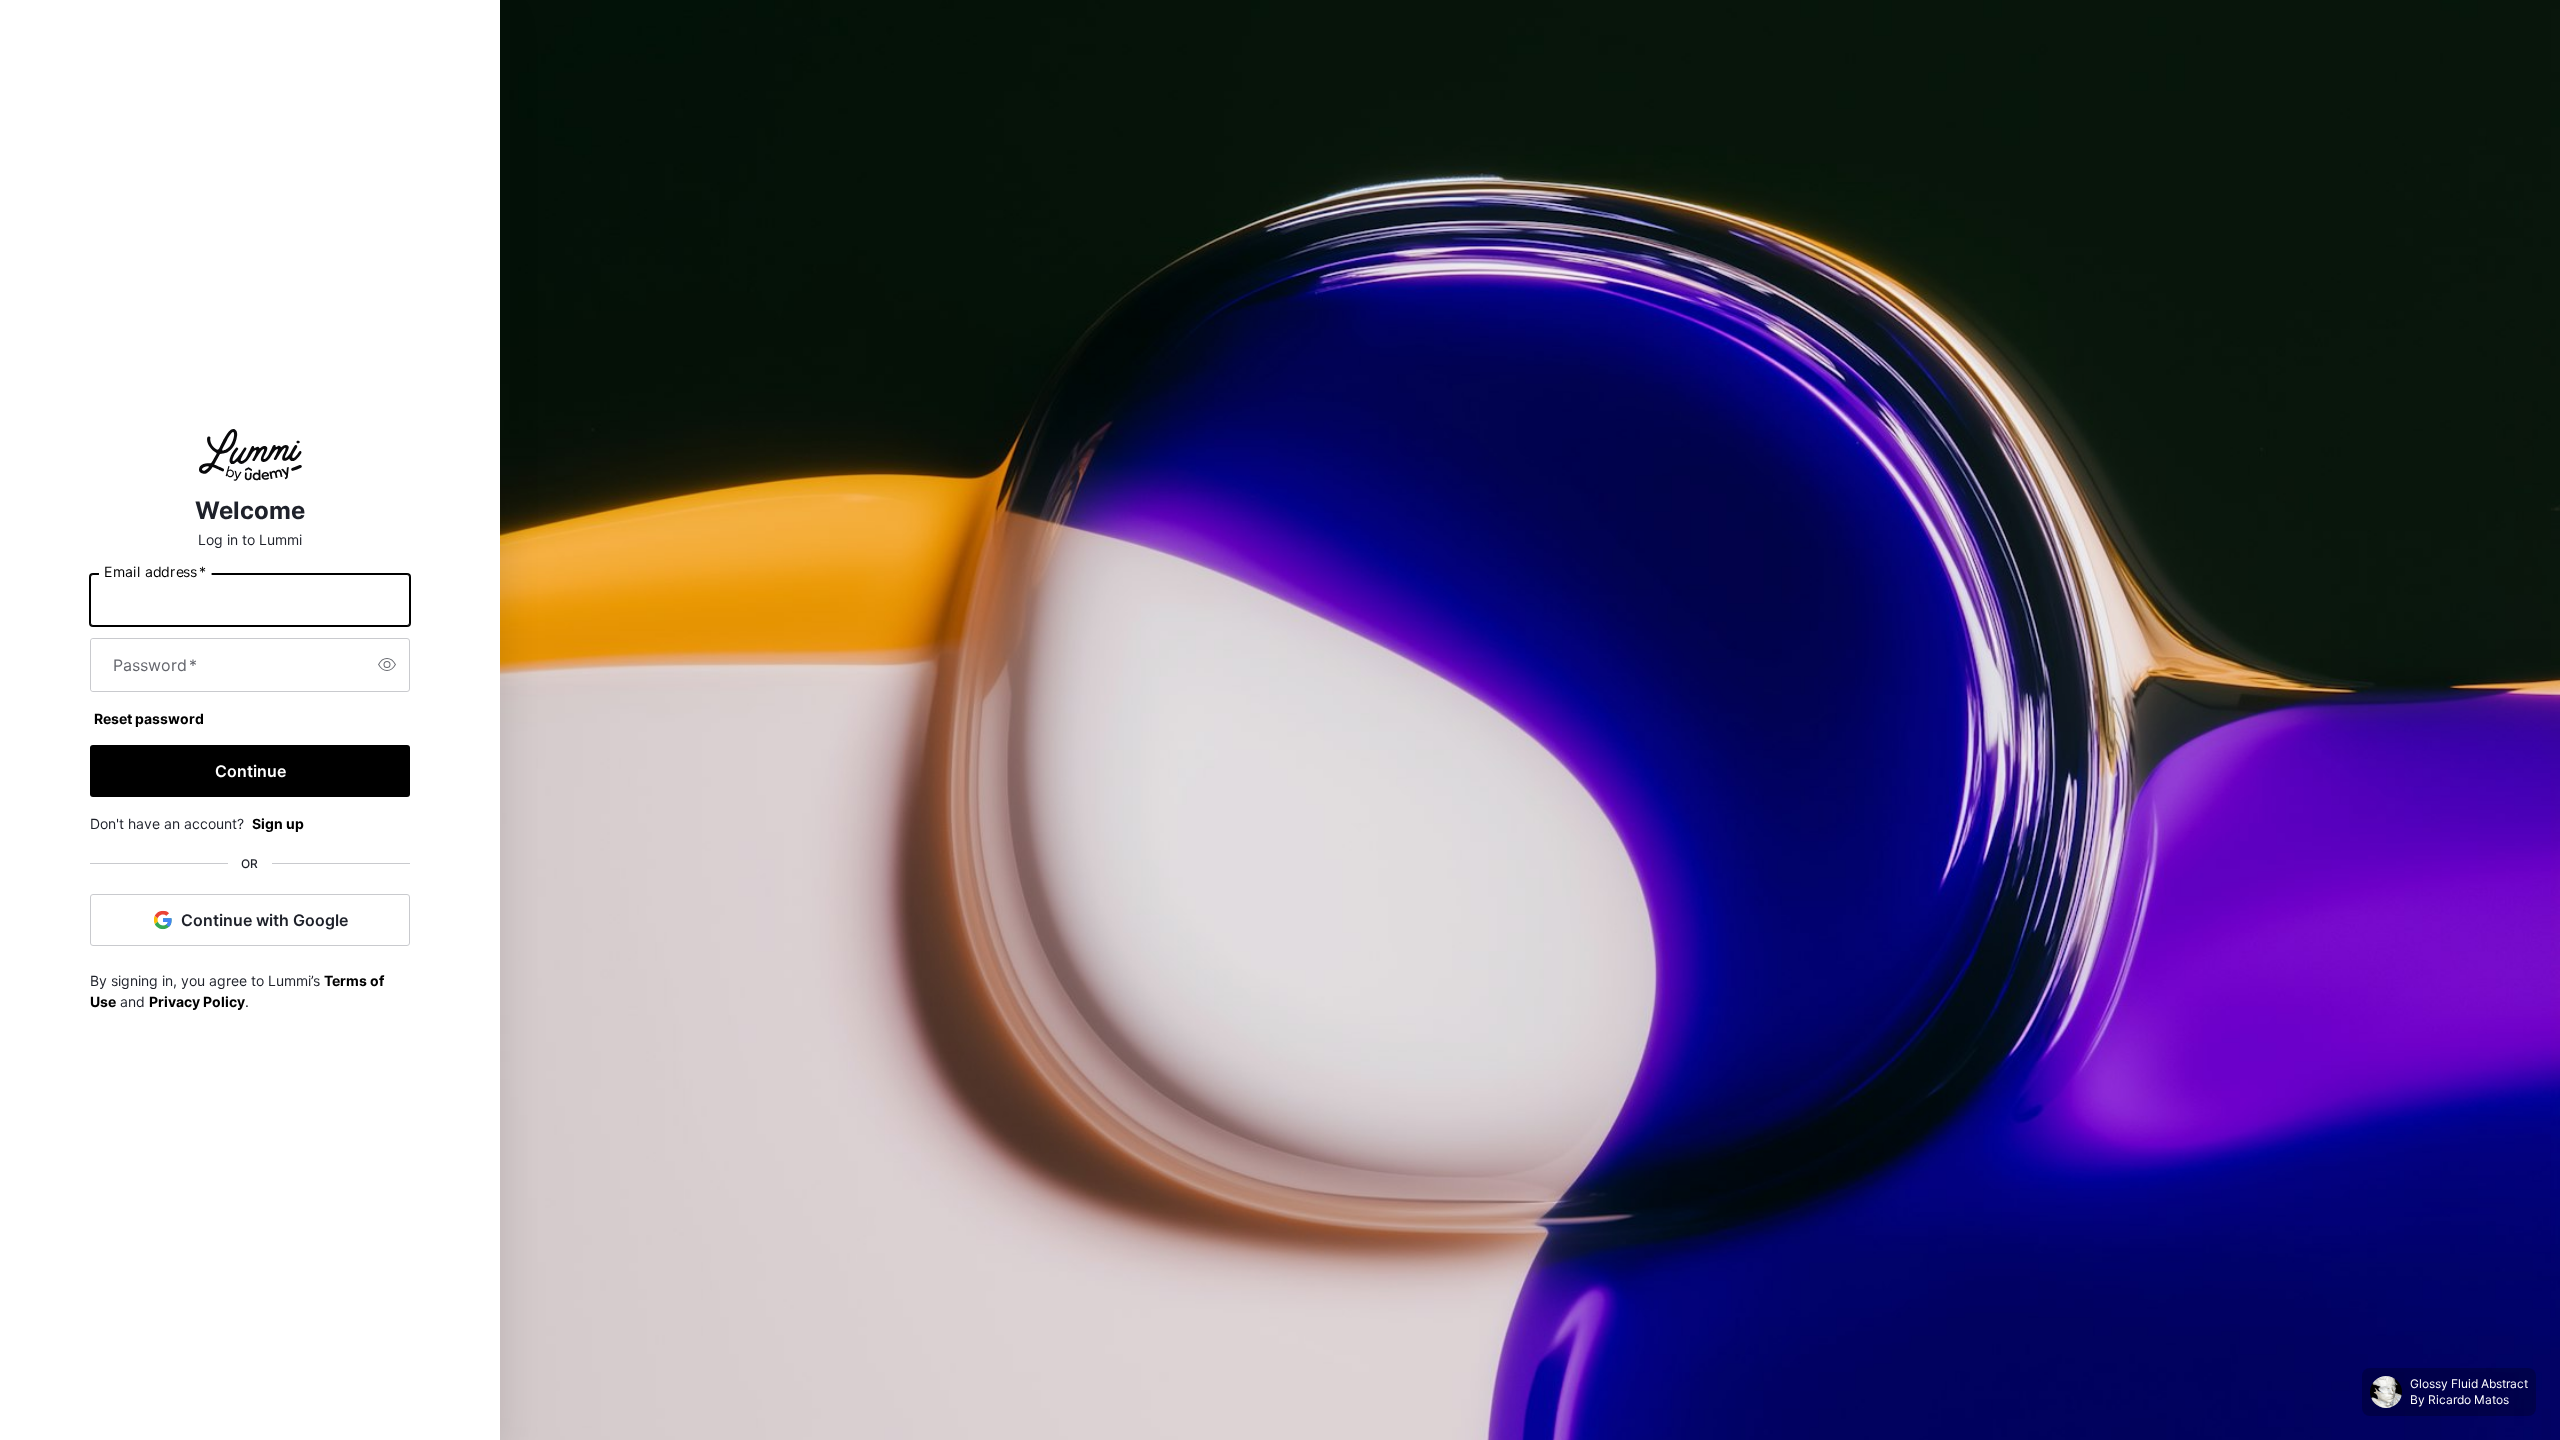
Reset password (149, 718)
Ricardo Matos (2468, 1399)
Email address (155, 571)
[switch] (387, 665)
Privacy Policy (197, 1001)
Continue (250, 771)
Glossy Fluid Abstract (2469, 1383)
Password (155, 665)
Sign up (278, 823)
